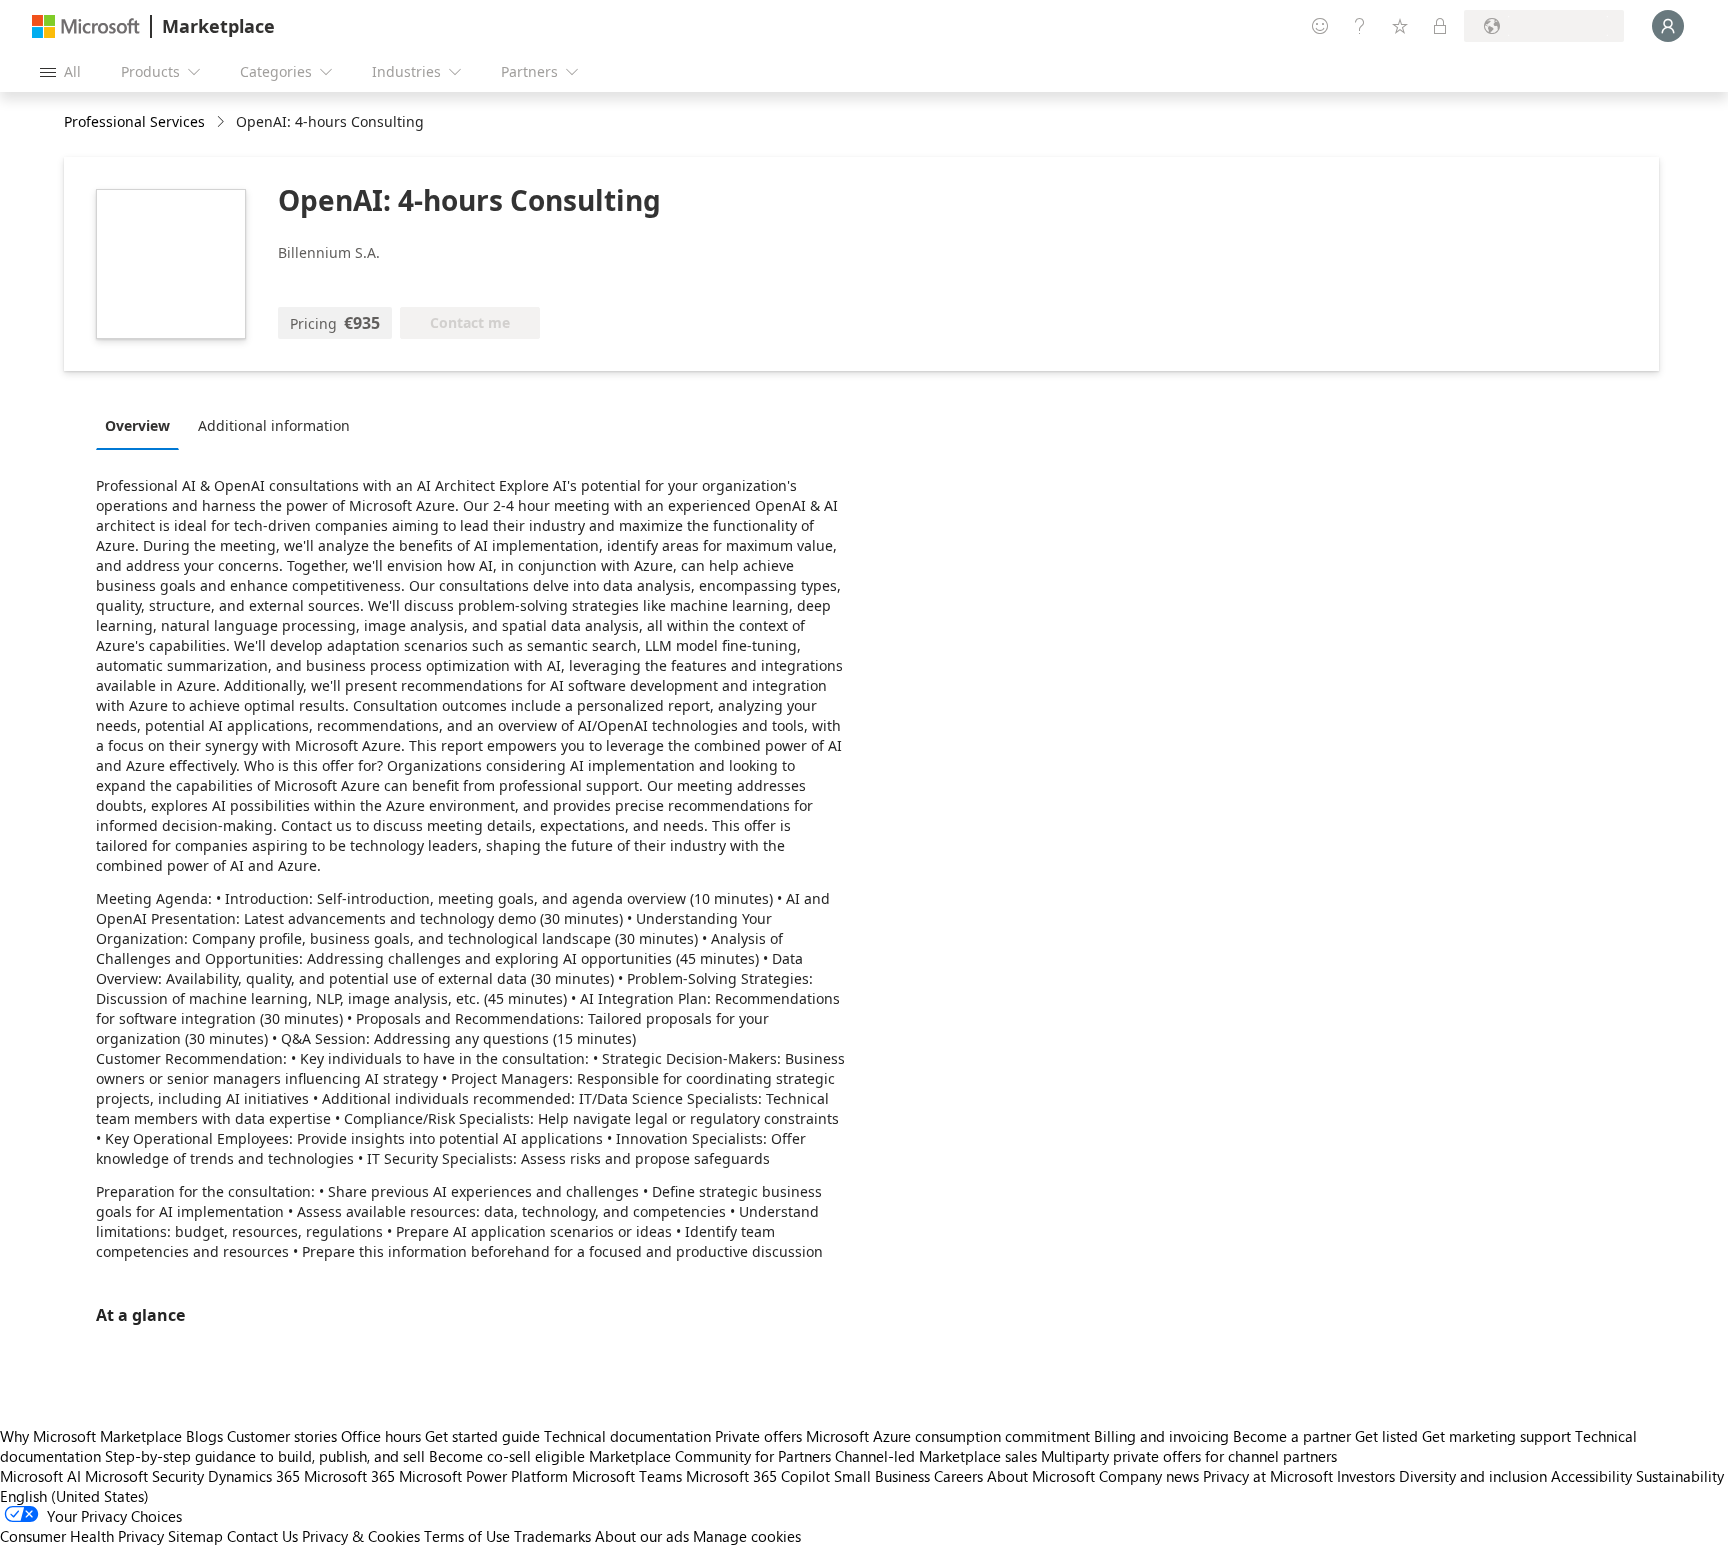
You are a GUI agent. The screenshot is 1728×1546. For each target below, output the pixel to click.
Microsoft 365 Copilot (758, 1476)
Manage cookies (747, 1536)
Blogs (204, 1436)
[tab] (142, 425)
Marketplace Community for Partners (710, 1456)
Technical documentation (627, 1436)
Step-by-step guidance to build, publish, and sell (265, 1456)
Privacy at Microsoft (1268, 1476)
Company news (1149, 1476)
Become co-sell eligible (507, 1456)
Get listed (1386, 1436)
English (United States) (74, 1496)
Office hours (381, 1436)
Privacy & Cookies (361, 1536)
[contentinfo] (222, 122)
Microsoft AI (40, 1476)
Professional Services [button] (134, 121)
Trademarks (552, 1536)
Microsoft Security (144, 1476)
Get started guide (482, 1436)
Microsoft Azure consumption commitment (950, 1436)
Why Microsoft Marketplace (91, 1436)
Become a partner (1292, 1436)
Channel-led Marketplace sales (936, 1456)
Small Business (882, 1476)
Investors (1366, 1476)
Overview (137, 425)
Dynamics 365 (254, 1476)
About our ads (642, 1536)
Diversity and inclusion (1473, 1476)
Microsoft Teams (627, 1476)
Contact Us (262, 1536)
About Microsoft (1041, 1476)
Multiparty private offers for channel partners (1189, 1456)
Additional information (274, 425)
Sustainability (1680, 1476)
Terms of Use (467, 1536)
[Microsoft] (86, 26)
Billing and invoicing (1161, 1436)
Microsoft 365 (349, 1476)
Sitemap (195, 1536)
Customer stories (282, 1436)
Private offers (758, 1436)
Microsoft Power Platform (483, 1476)
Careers (958, 1476)
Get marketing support (1496, 1436)
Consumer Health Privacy (82, 1536)
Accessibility (1591, 1476)
